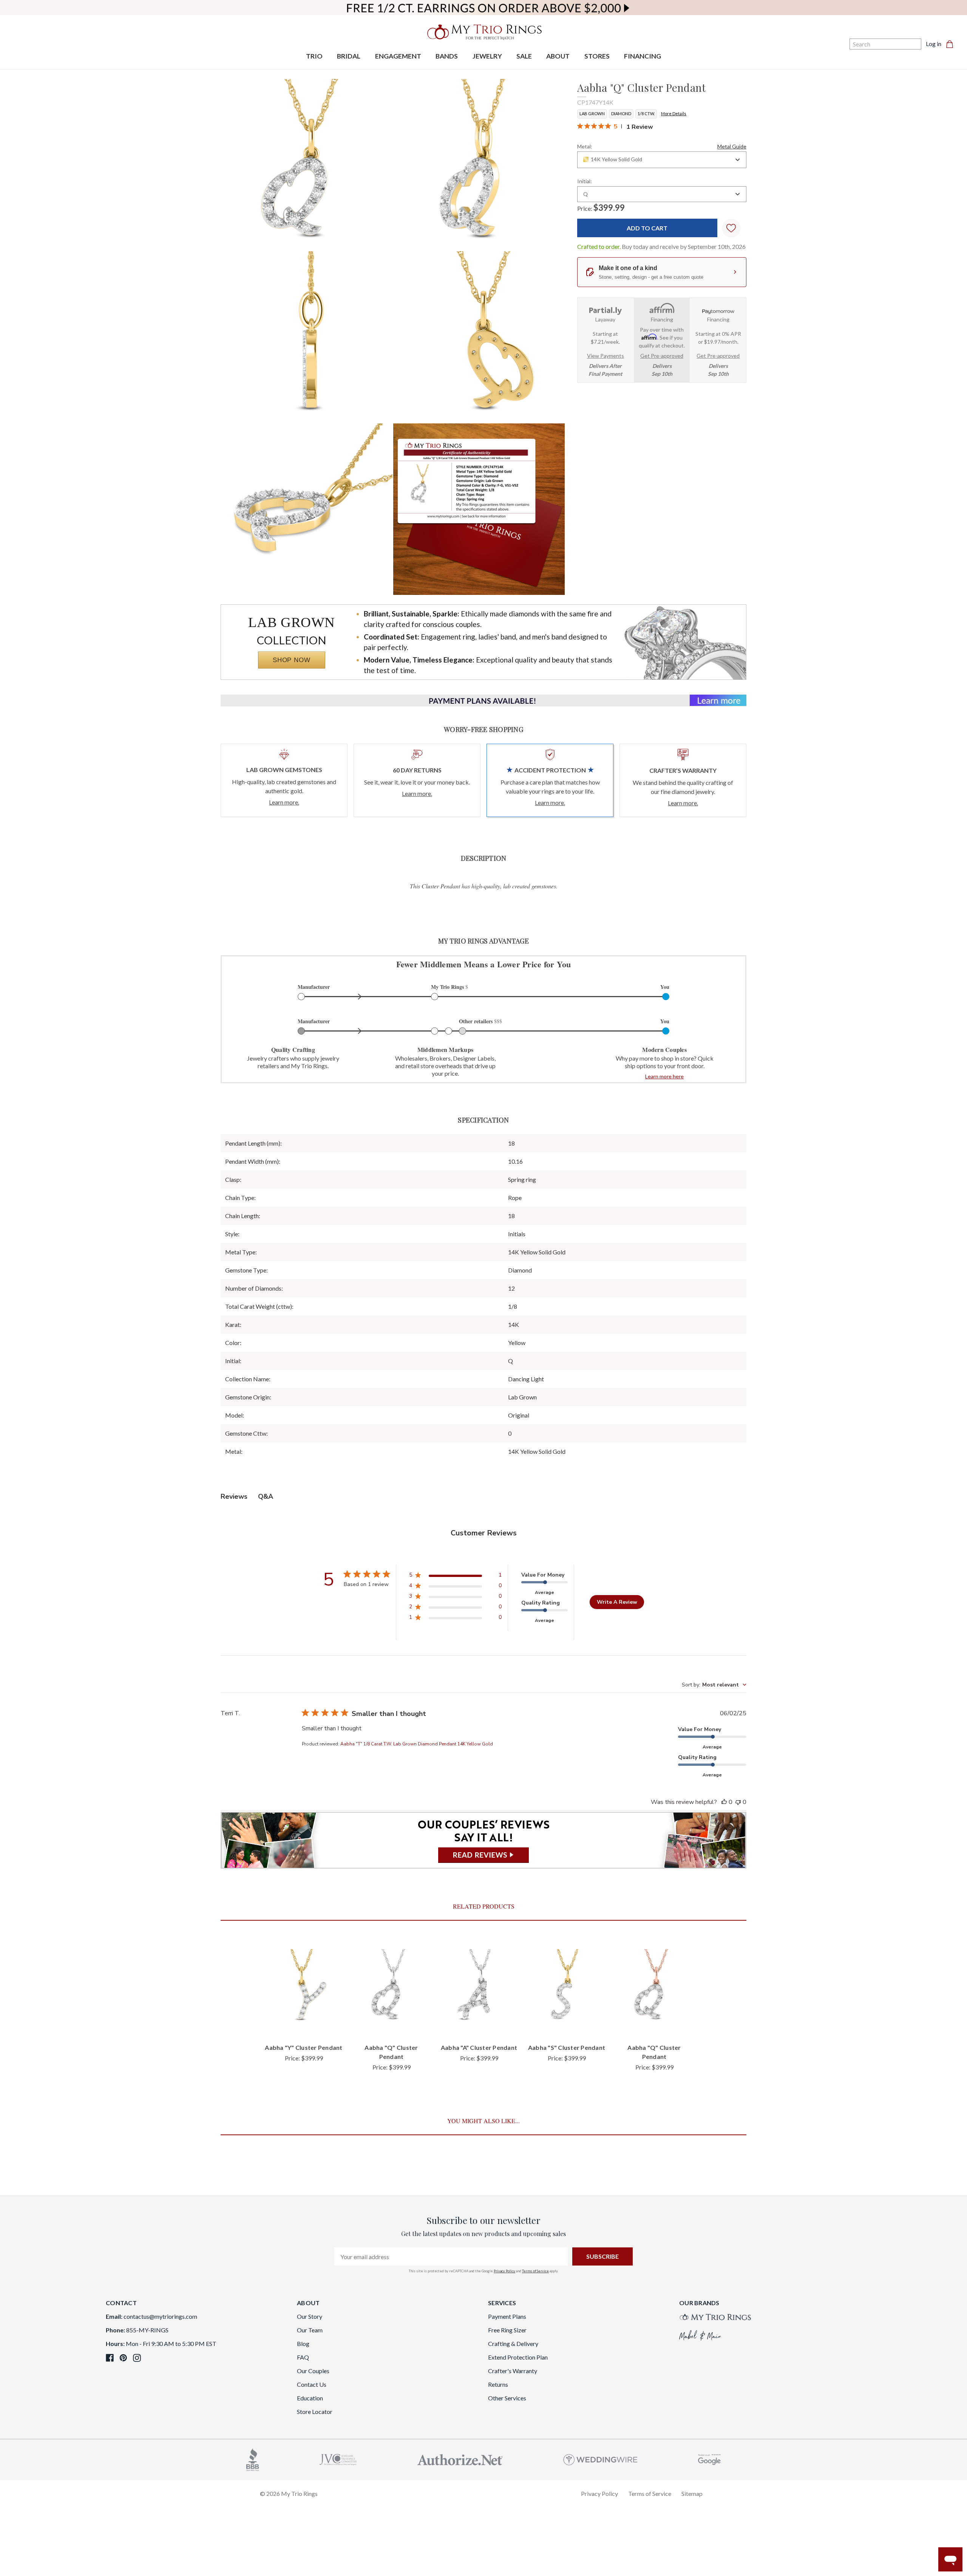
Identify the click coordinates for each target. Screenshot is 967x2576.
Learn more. (284, 802)
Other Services (507, 2398)
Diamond (621, 114)
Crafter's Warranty (513, 2371)
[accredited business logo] (253, 2459)
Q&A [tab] (266, 1496)
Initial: (585, 181)
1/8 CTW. (646, 114)
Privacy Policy (504, 2271)
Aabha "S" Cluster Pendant (567, 2047)
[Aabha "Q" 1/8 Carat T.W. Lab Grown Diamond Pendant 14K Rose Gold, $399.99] (654, 1987)
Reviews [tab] (234, 1496)
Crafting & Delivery (513, 2344)
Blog (303, 2344)
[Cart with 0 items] (952, 44)
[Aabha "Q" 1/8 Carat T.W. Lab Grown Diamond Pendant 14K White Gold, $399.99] (391, 1987)
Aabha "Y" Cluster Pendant (304, 2047)
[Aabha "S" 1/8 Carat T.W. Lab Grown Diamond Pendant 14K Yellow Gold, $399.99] (567, 1987)
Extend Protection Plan (518, 2357)
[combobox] (662, 160)
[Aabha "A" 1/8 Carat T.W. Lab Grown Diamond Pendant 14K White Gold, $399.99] (479, 1987)
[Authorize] (460, 2459)
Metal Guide (732, 146)
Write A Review (617, 1602)
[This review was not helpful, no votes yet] (738, 1802)
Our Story (310, 2316)
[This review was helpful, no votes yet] (724, 1802)
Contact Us (312, 2384)
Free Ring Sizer (507, 2330)
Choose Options (304, 2025)
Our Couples (313, 2371)
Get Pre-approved (662, 356)
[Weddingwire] (600, 2459)
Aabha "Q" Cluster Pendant (391, 2052)
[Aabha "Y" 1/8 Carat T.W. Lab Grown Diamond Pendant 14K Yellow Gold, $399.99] (304, 1987)
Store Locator (315, 2412)
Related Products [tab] (484, 1906)
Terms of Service (535, 2271)
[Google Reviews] (709, 2459)
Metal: (662, 146)
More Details (674, 114)
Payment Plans (507, 2316)
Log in (934, 44)
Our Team (310, 2330)
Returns (498, 2384)
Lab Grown (592, 114)
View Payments (606, 356)
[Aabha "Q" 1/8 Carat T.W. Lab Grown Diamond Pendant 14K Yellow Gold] (479, 509)
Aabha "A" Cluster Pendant (479, 2047)
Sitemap (692, 2493)
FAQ (303, 2357)
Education (310, 2398)
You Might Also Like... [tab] (483, 2121)
